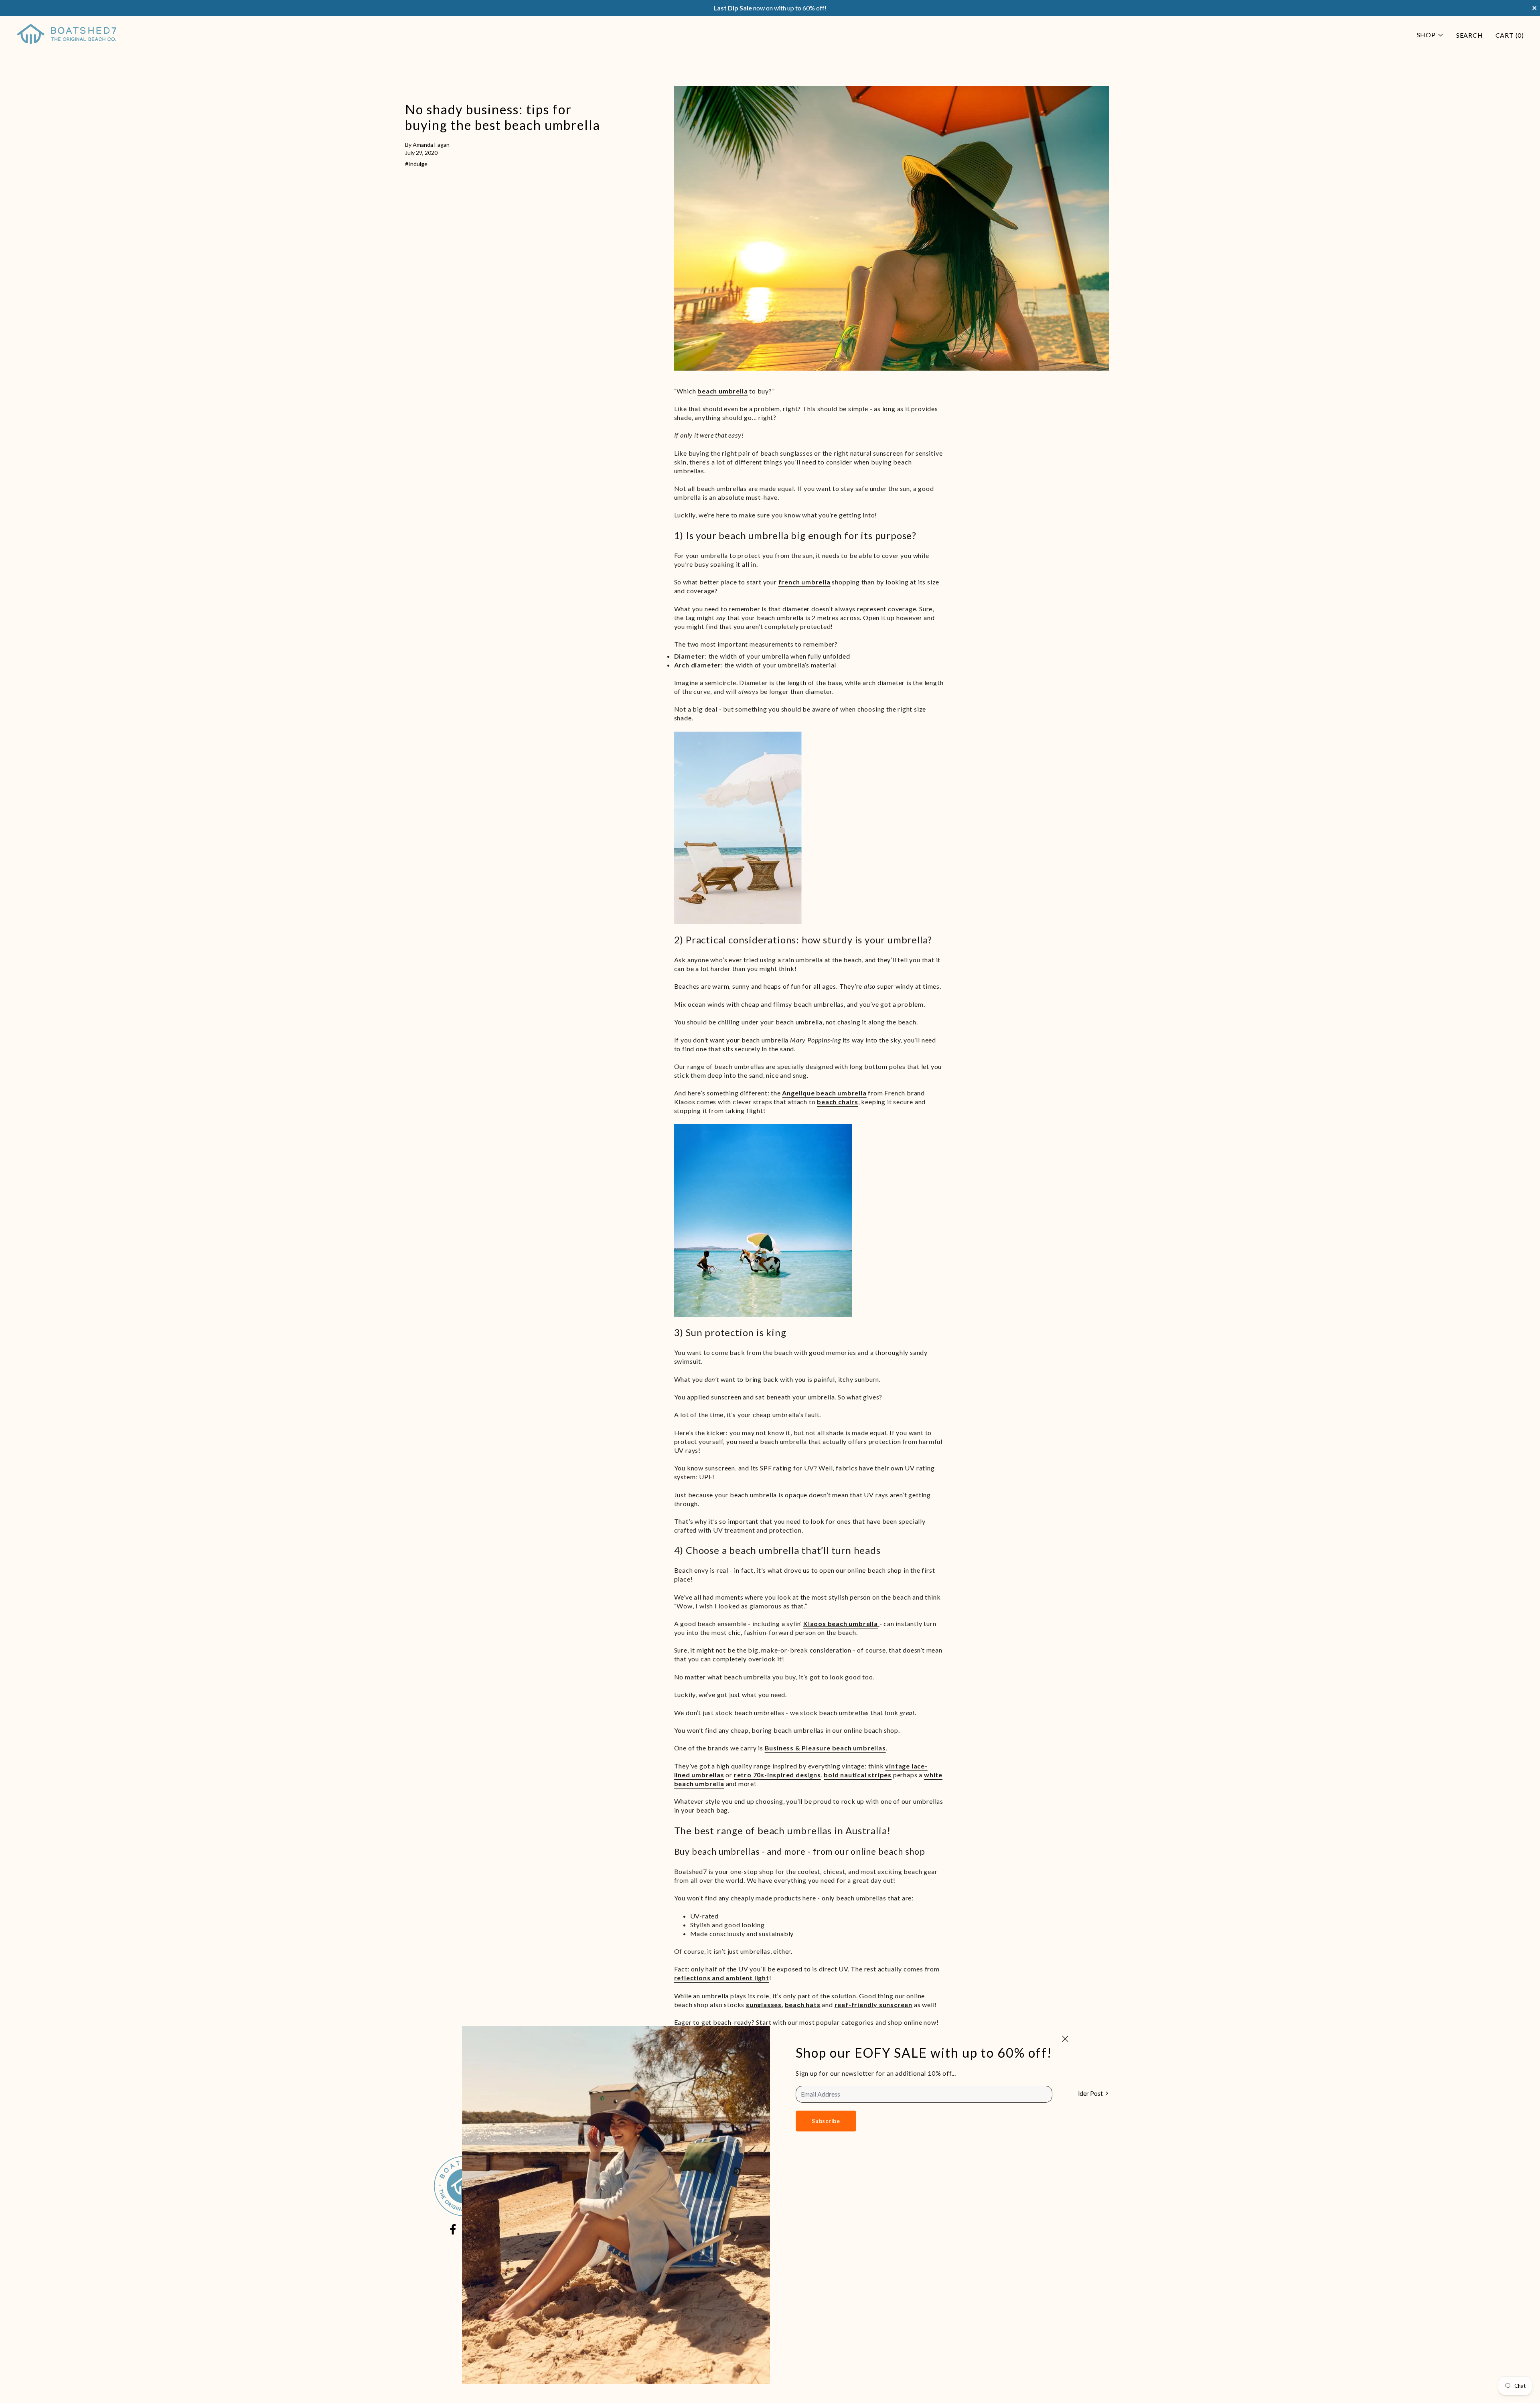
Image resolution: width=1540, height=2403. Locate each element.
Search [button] (1470, 35)
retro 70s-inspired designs (777, 1775)
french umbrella (804, 582)
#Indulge (416, 164)
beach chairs (838, 1102)
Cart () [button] (1510, 35)
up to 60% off (806, 8)
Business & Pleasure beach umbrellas (825, 1748)
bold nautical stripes (858, 1775)
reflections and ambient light (722, 1978)
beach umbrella (722, 391)
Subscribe (826, 2121)
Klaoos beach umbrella (841, 1623)
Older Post (1088, 2093)
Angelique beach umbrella (824, 1093)
